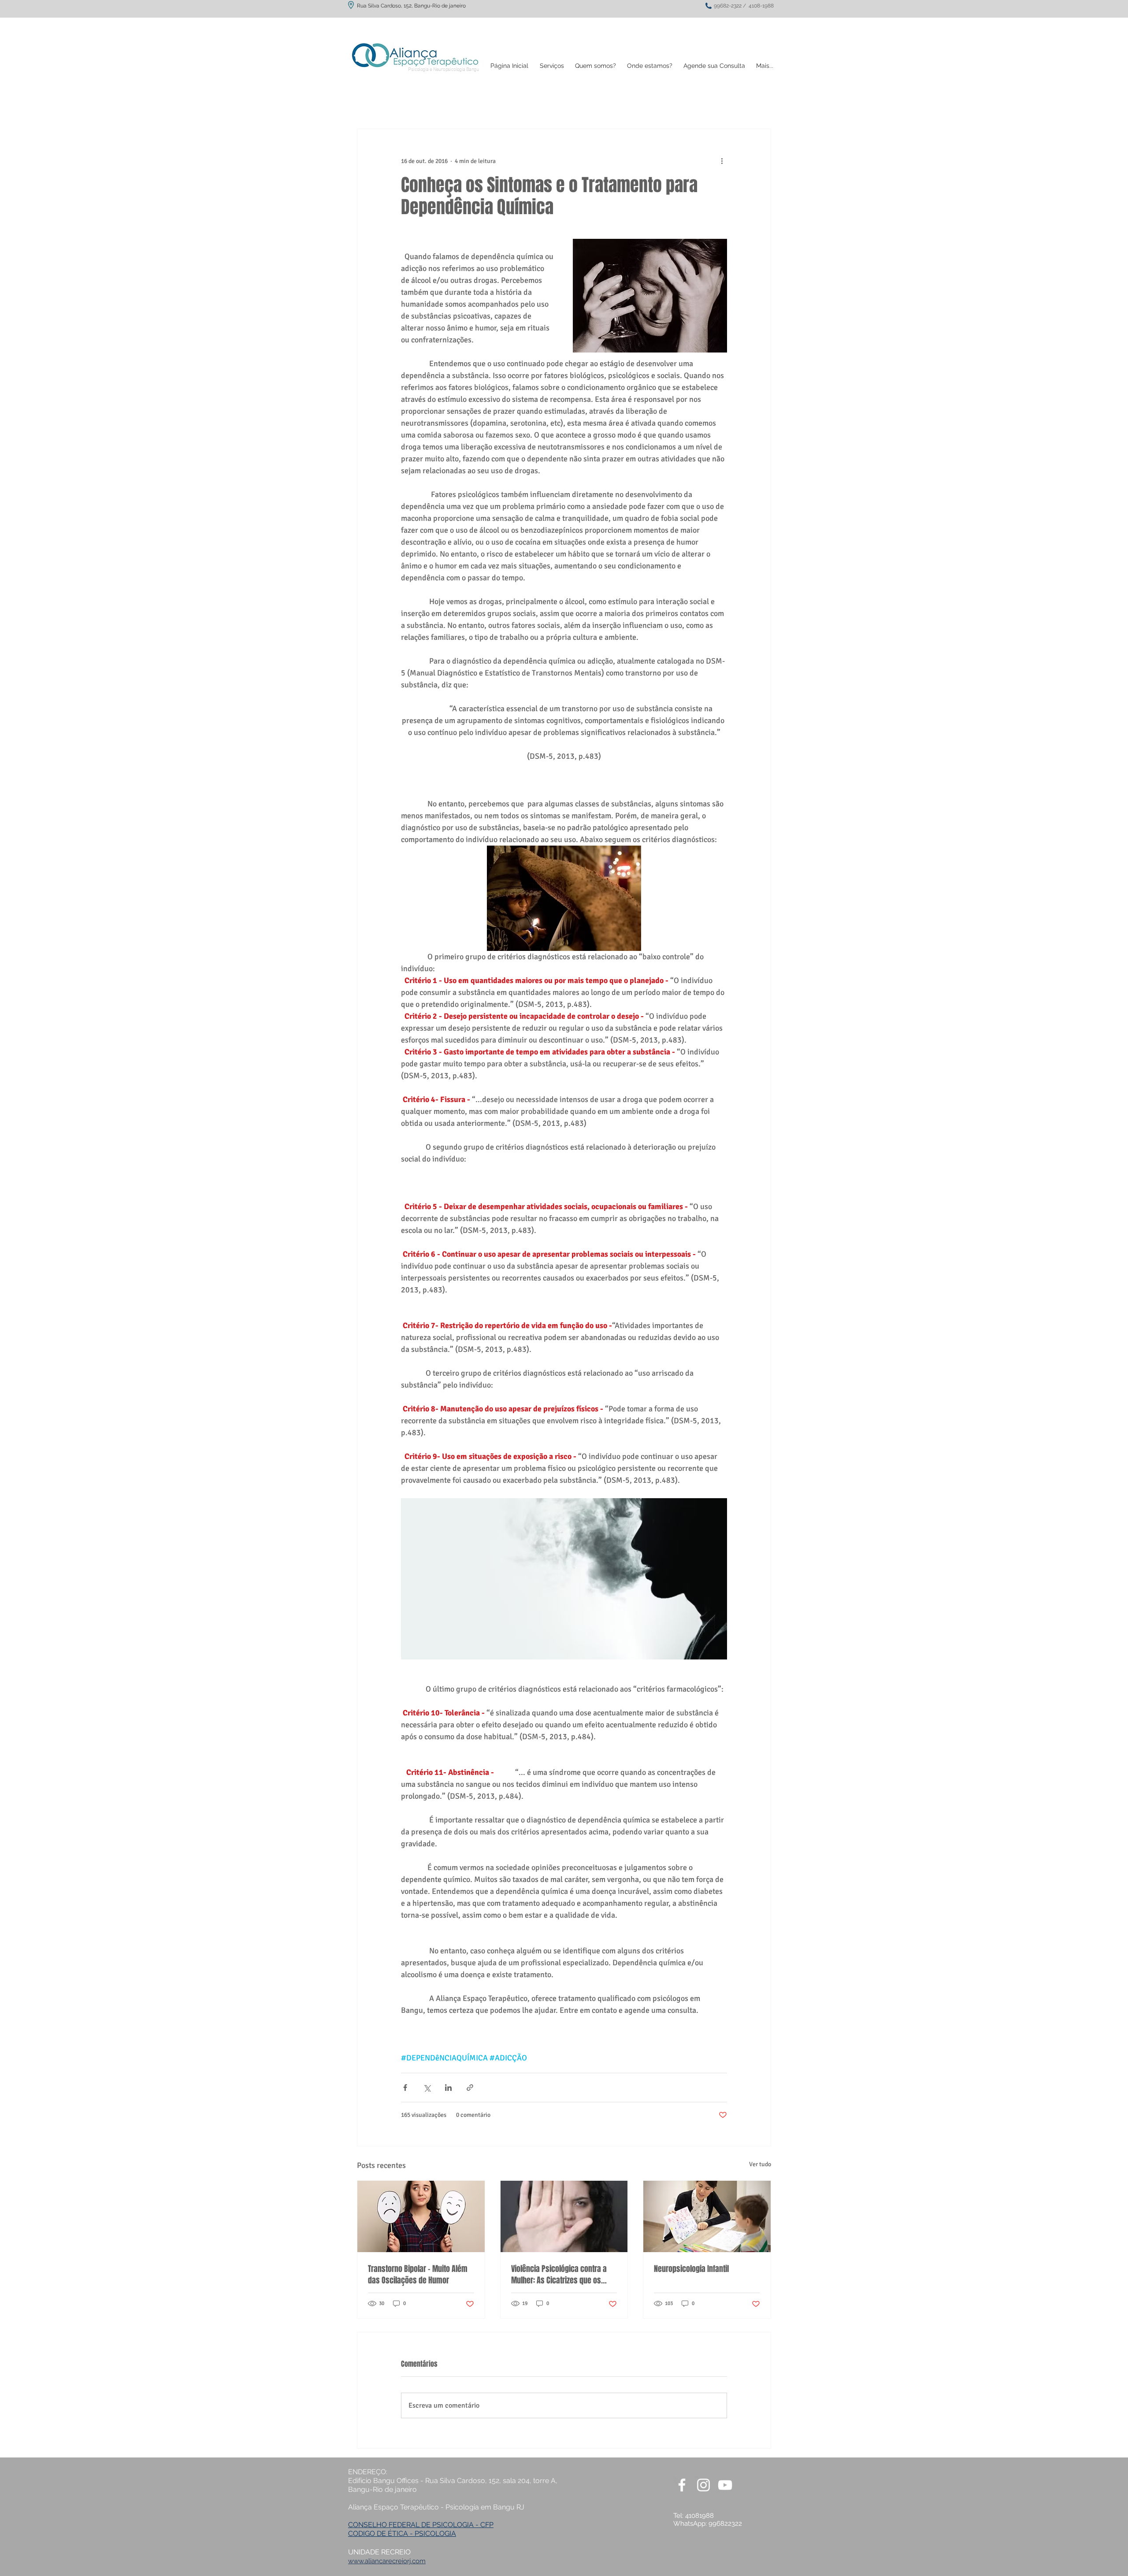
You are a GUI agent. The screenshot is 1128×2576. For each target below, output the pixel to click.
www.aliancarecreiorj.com (387, 2561)
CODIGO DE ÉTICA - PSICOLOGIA (402, 2533)
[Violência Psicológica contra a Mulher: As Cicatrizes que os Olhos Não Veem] (564, 2216)
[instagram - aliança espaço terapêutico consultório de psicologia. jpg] (703, 2485)
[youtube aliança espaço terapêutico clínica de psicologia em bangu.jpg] (725, 2485)
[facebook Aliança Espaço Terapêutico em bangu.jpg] (682, 2485)
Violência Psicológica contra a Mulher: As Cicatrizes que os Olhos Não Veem (559, 2275)
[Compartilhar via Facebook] (405, 2088)
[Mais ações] (722, 161)
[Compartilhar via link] (470, 2088)
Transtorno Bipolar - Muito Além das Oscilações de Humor (418, 2275)
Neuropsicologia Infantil (691, 2269)
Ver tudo (760, 2164)
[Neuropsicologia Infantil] (707, 2216)
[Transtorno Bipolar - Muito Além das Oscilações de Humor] (421, 2216)
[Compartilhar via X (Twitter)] (427, 2088)
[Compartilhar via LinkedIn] (448, 2088)
